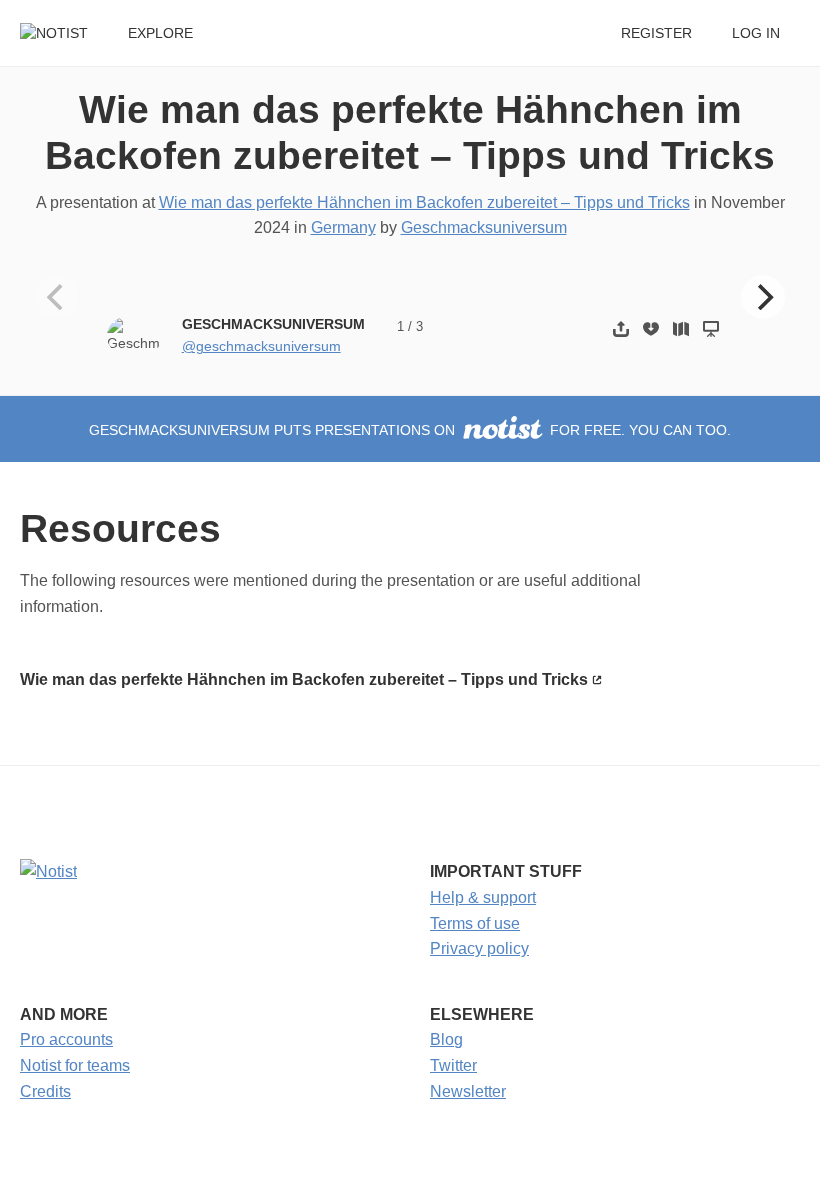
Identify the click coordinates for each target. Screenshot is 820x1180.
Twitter (453, 1065)
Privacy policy (479, 948)
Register (656, 33)
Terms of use (475, 923)
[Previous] (57, 297)
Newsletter (468, 1091)
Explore (160, 33)
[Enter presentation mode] (711, 328)
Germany (343, 227)
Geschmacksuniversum (484, 227)
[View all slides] (681, 328)
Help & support (483, 897)
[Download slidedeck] (651, 328)
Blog (446, 1039)
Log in (756, 33)
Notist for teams (75, 1065)
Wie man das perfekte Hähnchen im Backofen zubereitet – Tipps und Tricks (424, 202)
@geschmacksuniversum (261, 346)
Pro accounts (66, 1039)
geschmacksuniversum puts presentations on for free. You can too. (409, 430)
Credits (45, 1091)
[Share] (621, 328)
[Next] (763, 297)
